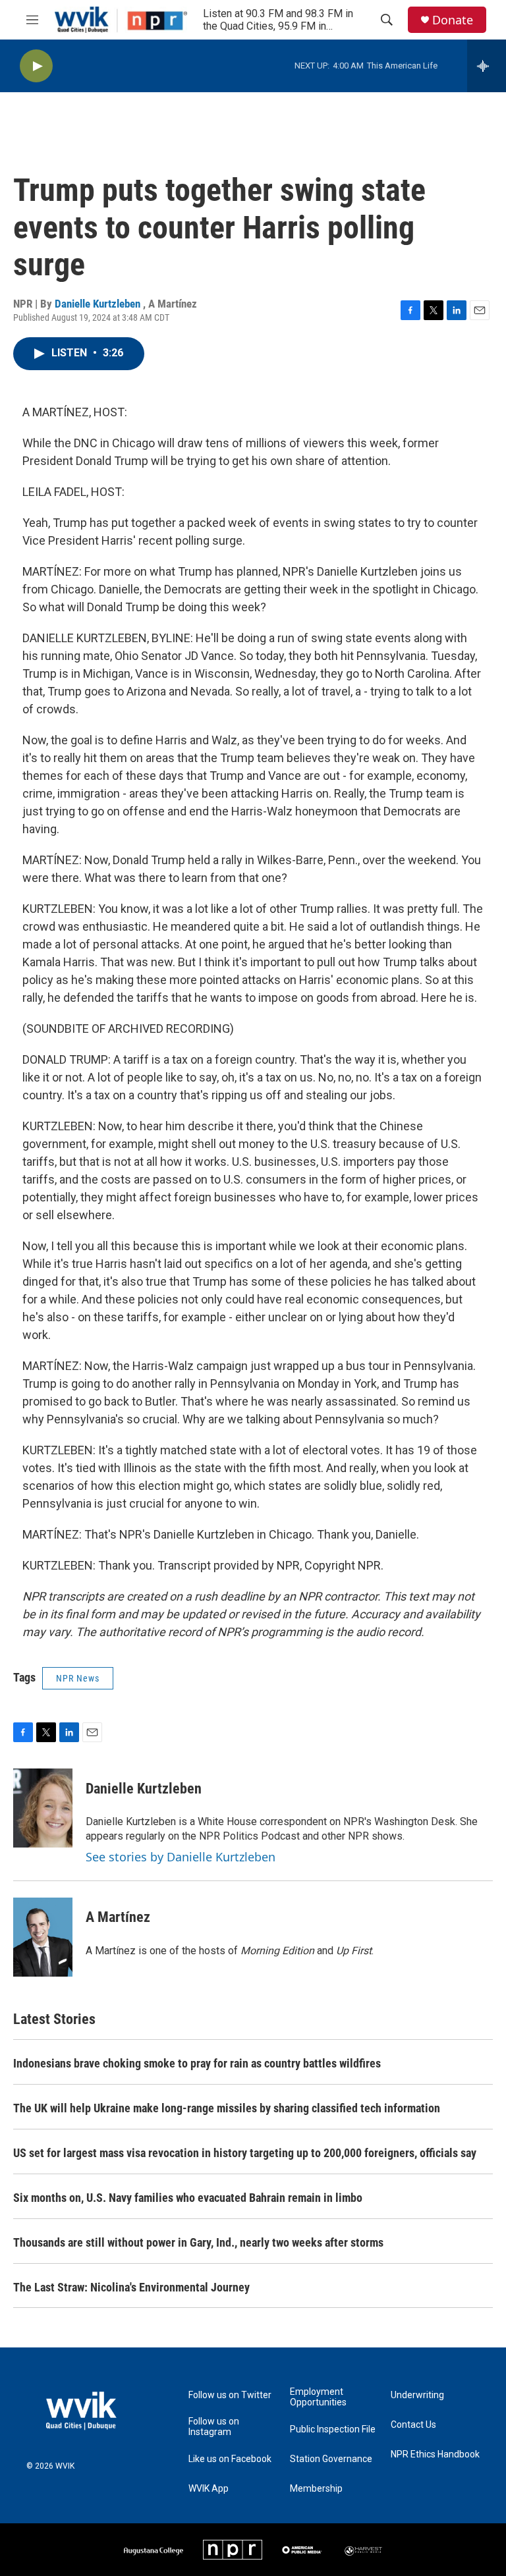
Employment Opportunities (318, 2397)
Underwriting (417, 2395)
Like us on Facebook (230, 2459)
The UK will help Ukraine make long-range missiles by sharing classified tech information (227, 2108)
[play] (36, 66)
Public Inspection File (333, 2429)
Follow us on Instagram (214, 2427)
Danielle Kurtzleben (99, 304)
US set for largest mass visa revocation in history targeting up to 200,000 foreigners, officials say (245, 2153)
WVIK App (209, 2489)
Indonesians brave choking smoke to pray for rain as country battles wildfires (197, 2063)
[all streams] (487, 66)
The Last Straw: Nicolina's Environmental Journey (131, 2287)
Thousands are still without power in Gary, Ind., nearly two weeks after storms (198, 2242)
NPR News (78, 1678)
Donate (453, 20)
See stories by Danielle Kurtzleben (181, 1857)
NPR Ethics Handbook (435, 2454)
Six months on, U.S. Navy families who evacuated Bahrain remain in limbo (188, 2198)
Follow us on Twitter (230, 2395)
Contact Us (413, 2425)
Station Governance (331, 2459)
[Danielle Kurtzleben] (43, 1808)
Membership (316, 2489)
